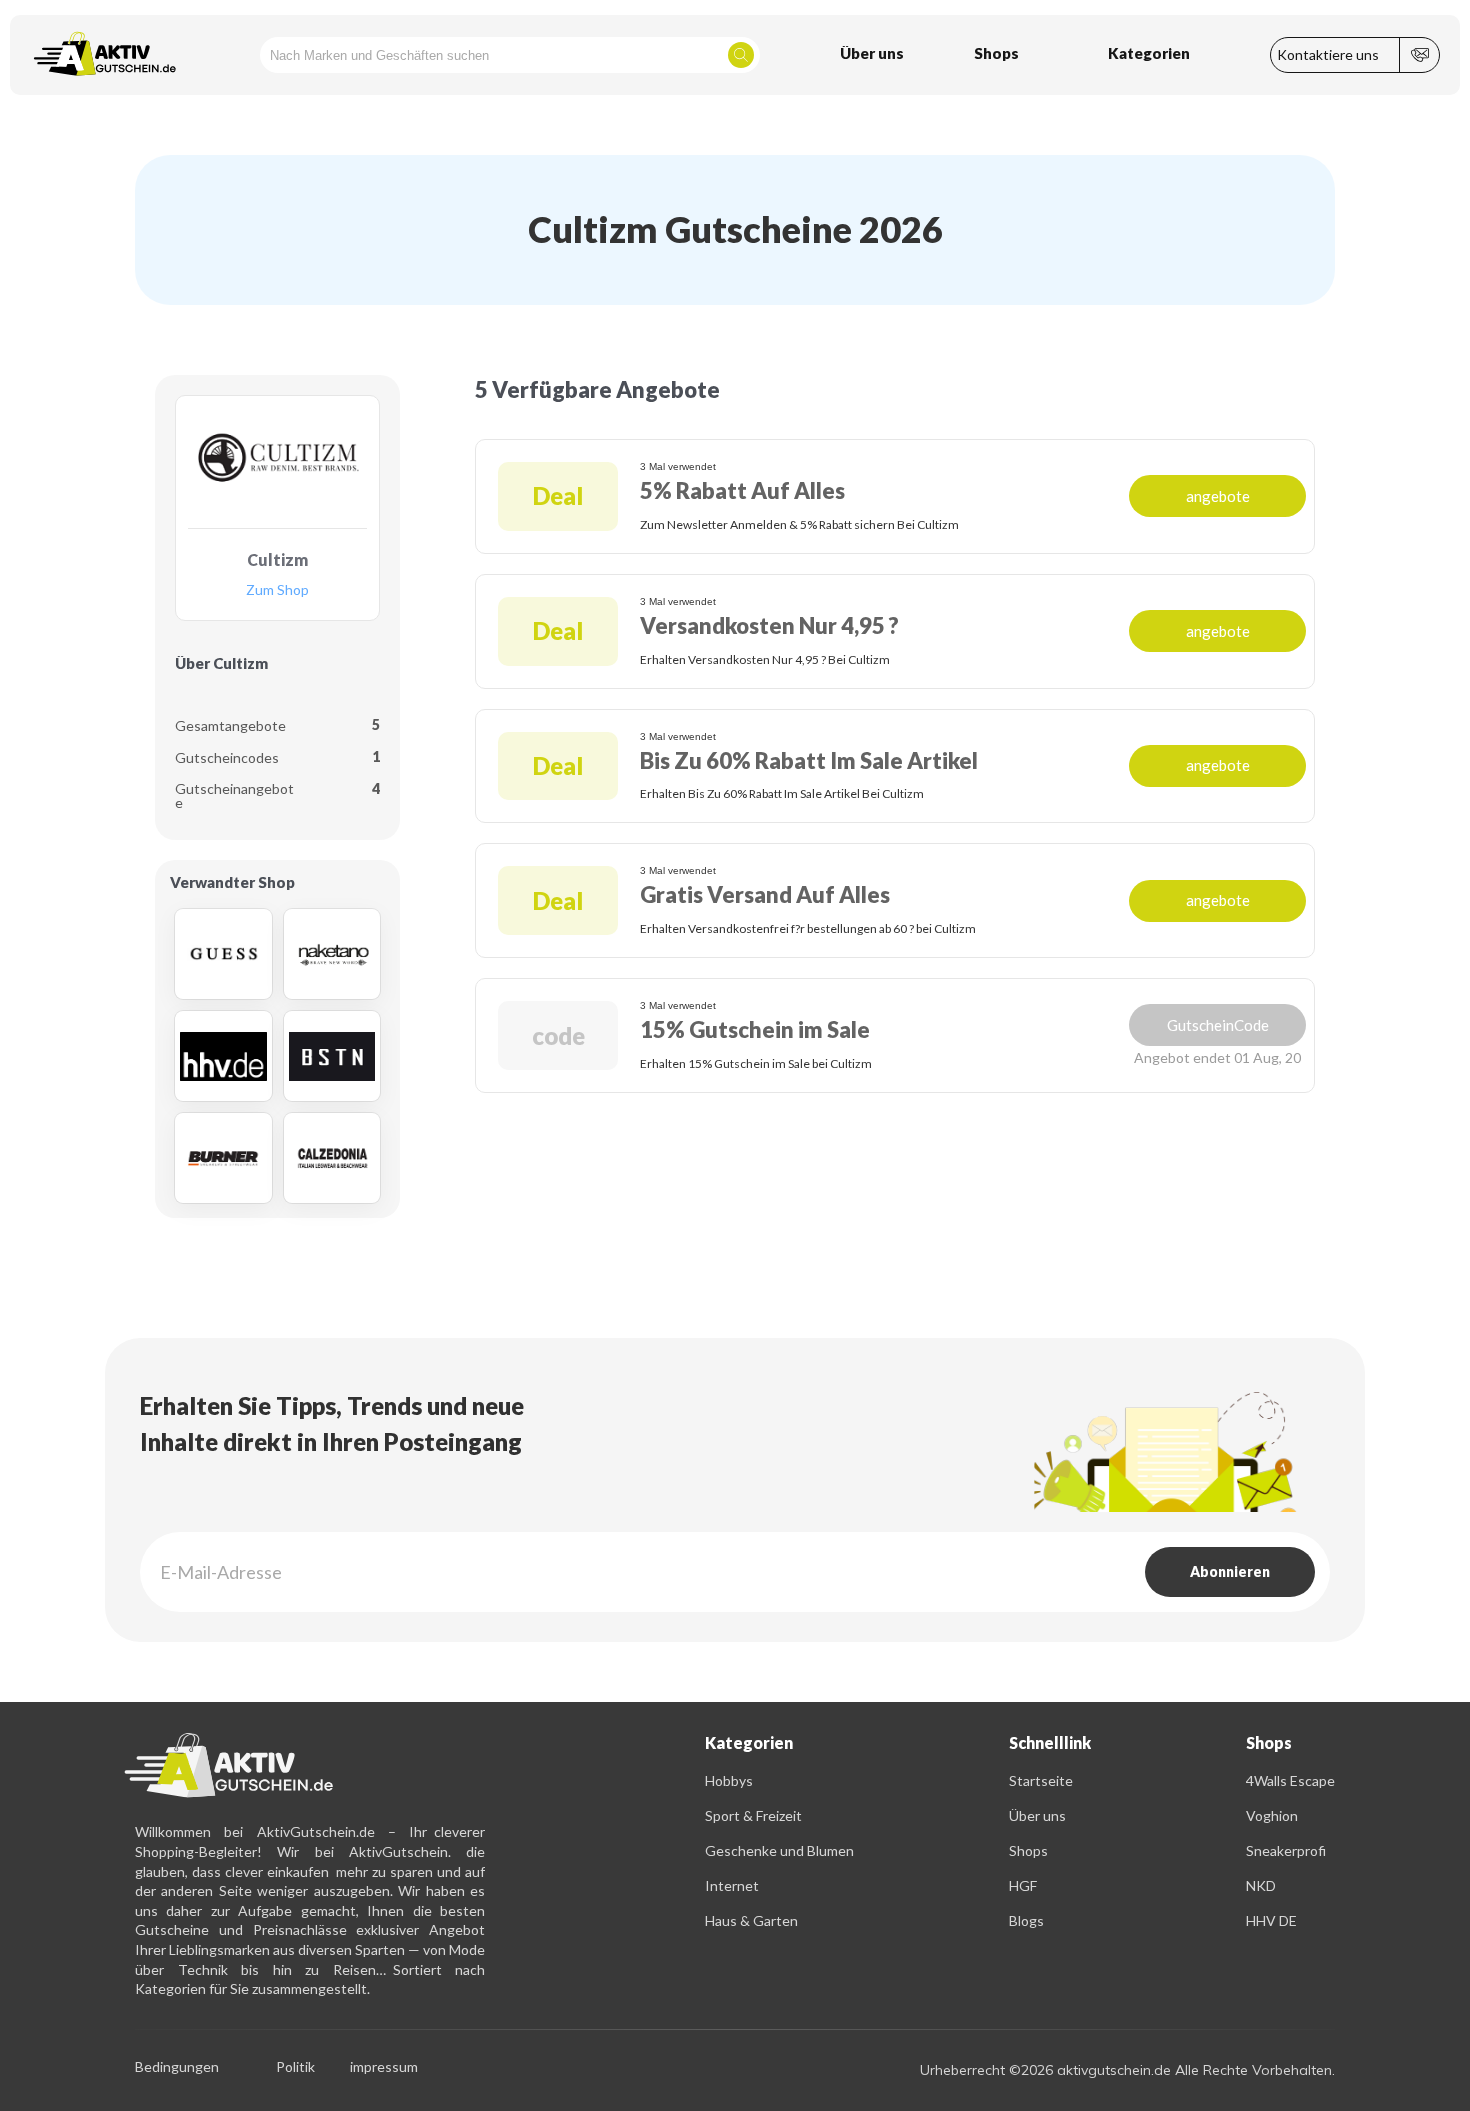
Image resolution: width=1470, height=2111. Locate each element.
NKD (1261, 1885)
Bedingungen (177, 2067)
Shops (1028, 1850)
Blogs (1026, 1920)
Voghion (1272, 1815)
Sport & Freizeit (753, 1815)
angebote (1218, 496)
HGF (1023, 1885)
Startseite (1041, 1780)
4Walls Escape (1290, 1780)
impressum (384, 2067)
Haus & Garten (751, 1920)
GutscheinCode (1218, 1025)
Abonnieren (1230, 1571)
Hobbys (729, 1780)
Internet (732, 1885)
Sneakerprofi (1286, 1850)
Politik (295, 2067)
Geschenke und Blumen (779, 1850)
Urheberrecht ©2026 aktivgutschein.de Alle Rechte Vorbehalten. (1127, 2070)
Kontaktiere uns (1328, 55)
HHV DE (1271, 1920)
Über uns (1037, 1815)
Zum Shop (277, 590)
